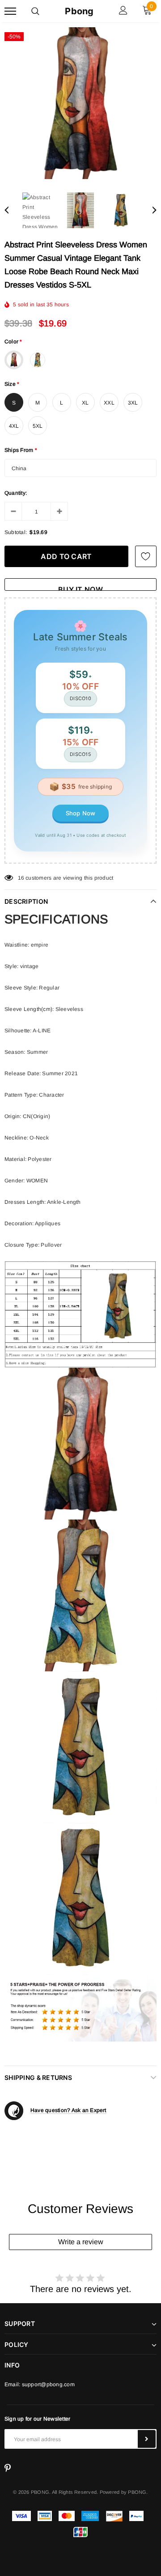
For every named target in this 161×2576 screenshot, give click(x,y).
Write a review (81, 2242)
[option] (80, 103)
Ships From (21, 450)
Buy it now (80, 588)
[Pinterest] (8, 2468)
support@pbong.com (48, 2384)
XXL (109, 403)
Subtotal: (16, 532)
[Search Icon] (35, 11)
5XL (38, 426)
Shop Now (81, 813)
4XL (14, 426)
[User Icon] (123, 11)
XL (85, 403)
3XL (133, 403)
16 (21, 878)
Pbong (79, 11)
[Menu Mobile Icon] (10, 11)
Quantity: (16, 493)
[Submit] (147, 2439)
